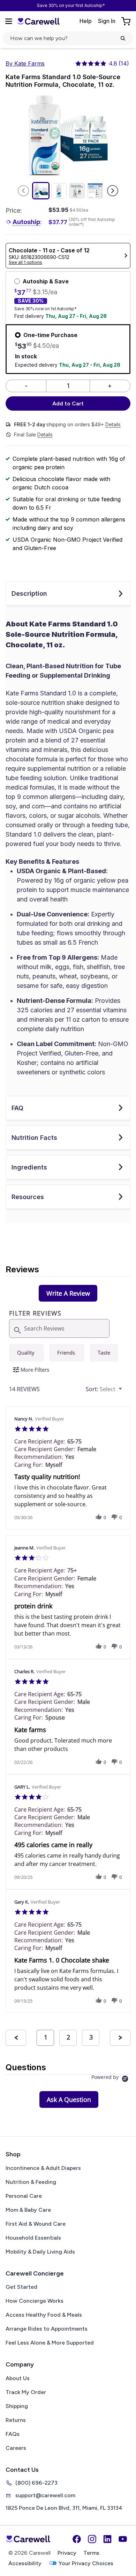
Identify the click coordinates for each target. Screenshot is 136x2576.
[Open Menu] (9, 21)
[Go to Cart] (127, 21)
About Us (18, 2378)
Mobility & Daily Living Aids (40, 2252)
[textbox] (125, 1392)
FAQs (13, 2434)
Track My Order (26, 2392)
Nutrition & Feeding (31, 2182)
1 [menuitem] (46, 2037)
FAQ (17, 1108)
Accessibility (25, 2563)
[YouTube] (123, 2539)
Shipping (17, 2406)
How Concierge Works (35, 2301)
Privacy (67, 2553)
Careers (16, 2448)
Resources (28, 1197)
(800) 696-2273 (36, 2483)
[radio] (27, 1353)
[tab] (68, 1293)
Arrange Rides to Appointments (47, 2329)
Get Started (21, 2287)
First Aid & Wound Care (36, 2224)
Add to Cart (68, 403)
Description (29, 593)
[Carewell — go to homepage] (38, 21)
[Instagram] (92, 2539)
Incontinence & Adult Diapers (43, 2168)
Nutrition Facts (34, 1138)
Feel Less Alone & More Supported (50, 2343)
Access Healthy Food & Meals (44, 2315)
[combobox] (105, 1389)
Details (113, 425)
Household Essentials (33, 2238)
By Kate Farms (25, 63)
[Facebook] (77, 2539)
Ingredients (29, 1167)
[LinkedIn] (107, 2539)
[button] (99, 1517)
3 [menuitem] (91, 2037)
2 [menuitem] (68, 2037)
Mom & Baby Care (28, 2210)
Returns (16, 2420)
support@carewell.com (45, 2495)
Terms (91, 2553)
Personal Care (24, 2196)
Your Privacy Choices (86, 2563)
